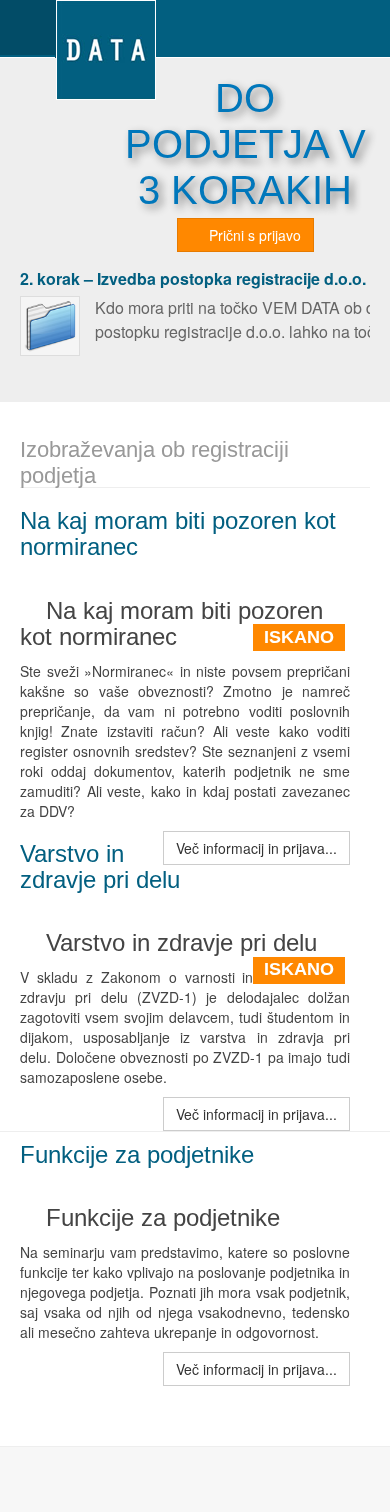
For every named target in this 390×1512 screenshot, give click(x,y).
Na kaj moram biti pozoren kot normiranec (178, 533)
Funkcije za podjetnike (137, 1154)
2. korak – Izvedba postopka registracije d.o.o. (193, 278)
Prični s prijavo (253, 235)
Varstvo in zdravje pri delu (100, 866)
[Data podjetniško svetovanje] (106, 27)
